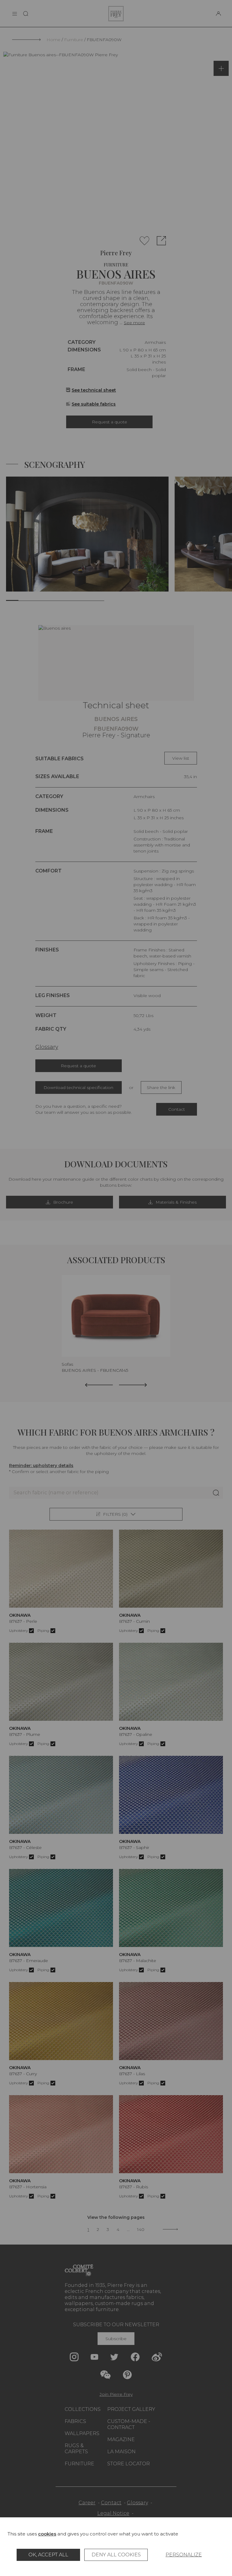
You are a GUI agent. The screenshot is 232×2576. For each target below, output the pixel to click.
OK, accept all (48, 2555)
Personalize (184, 2555)
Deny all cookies (116, 2555)
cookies (47, 2534)
